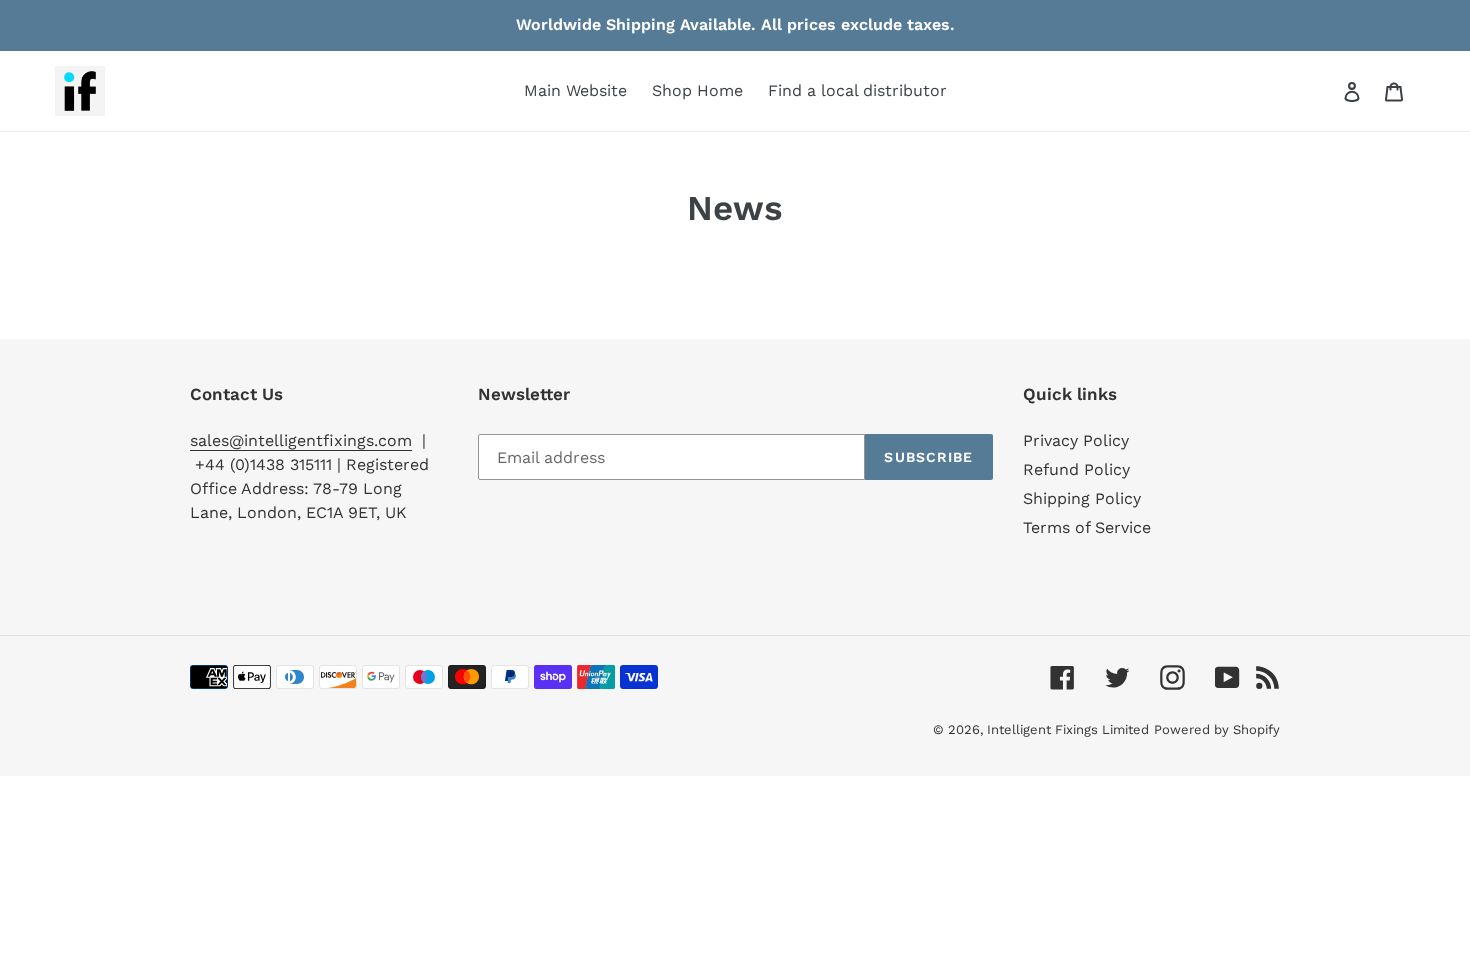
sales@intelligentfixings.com (301, 440)
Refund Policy (1076, 469)
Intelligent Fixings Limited (1068, 729)
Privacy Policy (1076, 440)
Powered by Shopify (1217, 729)
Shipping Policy (1082, 498)
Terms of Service (1087, 527)
